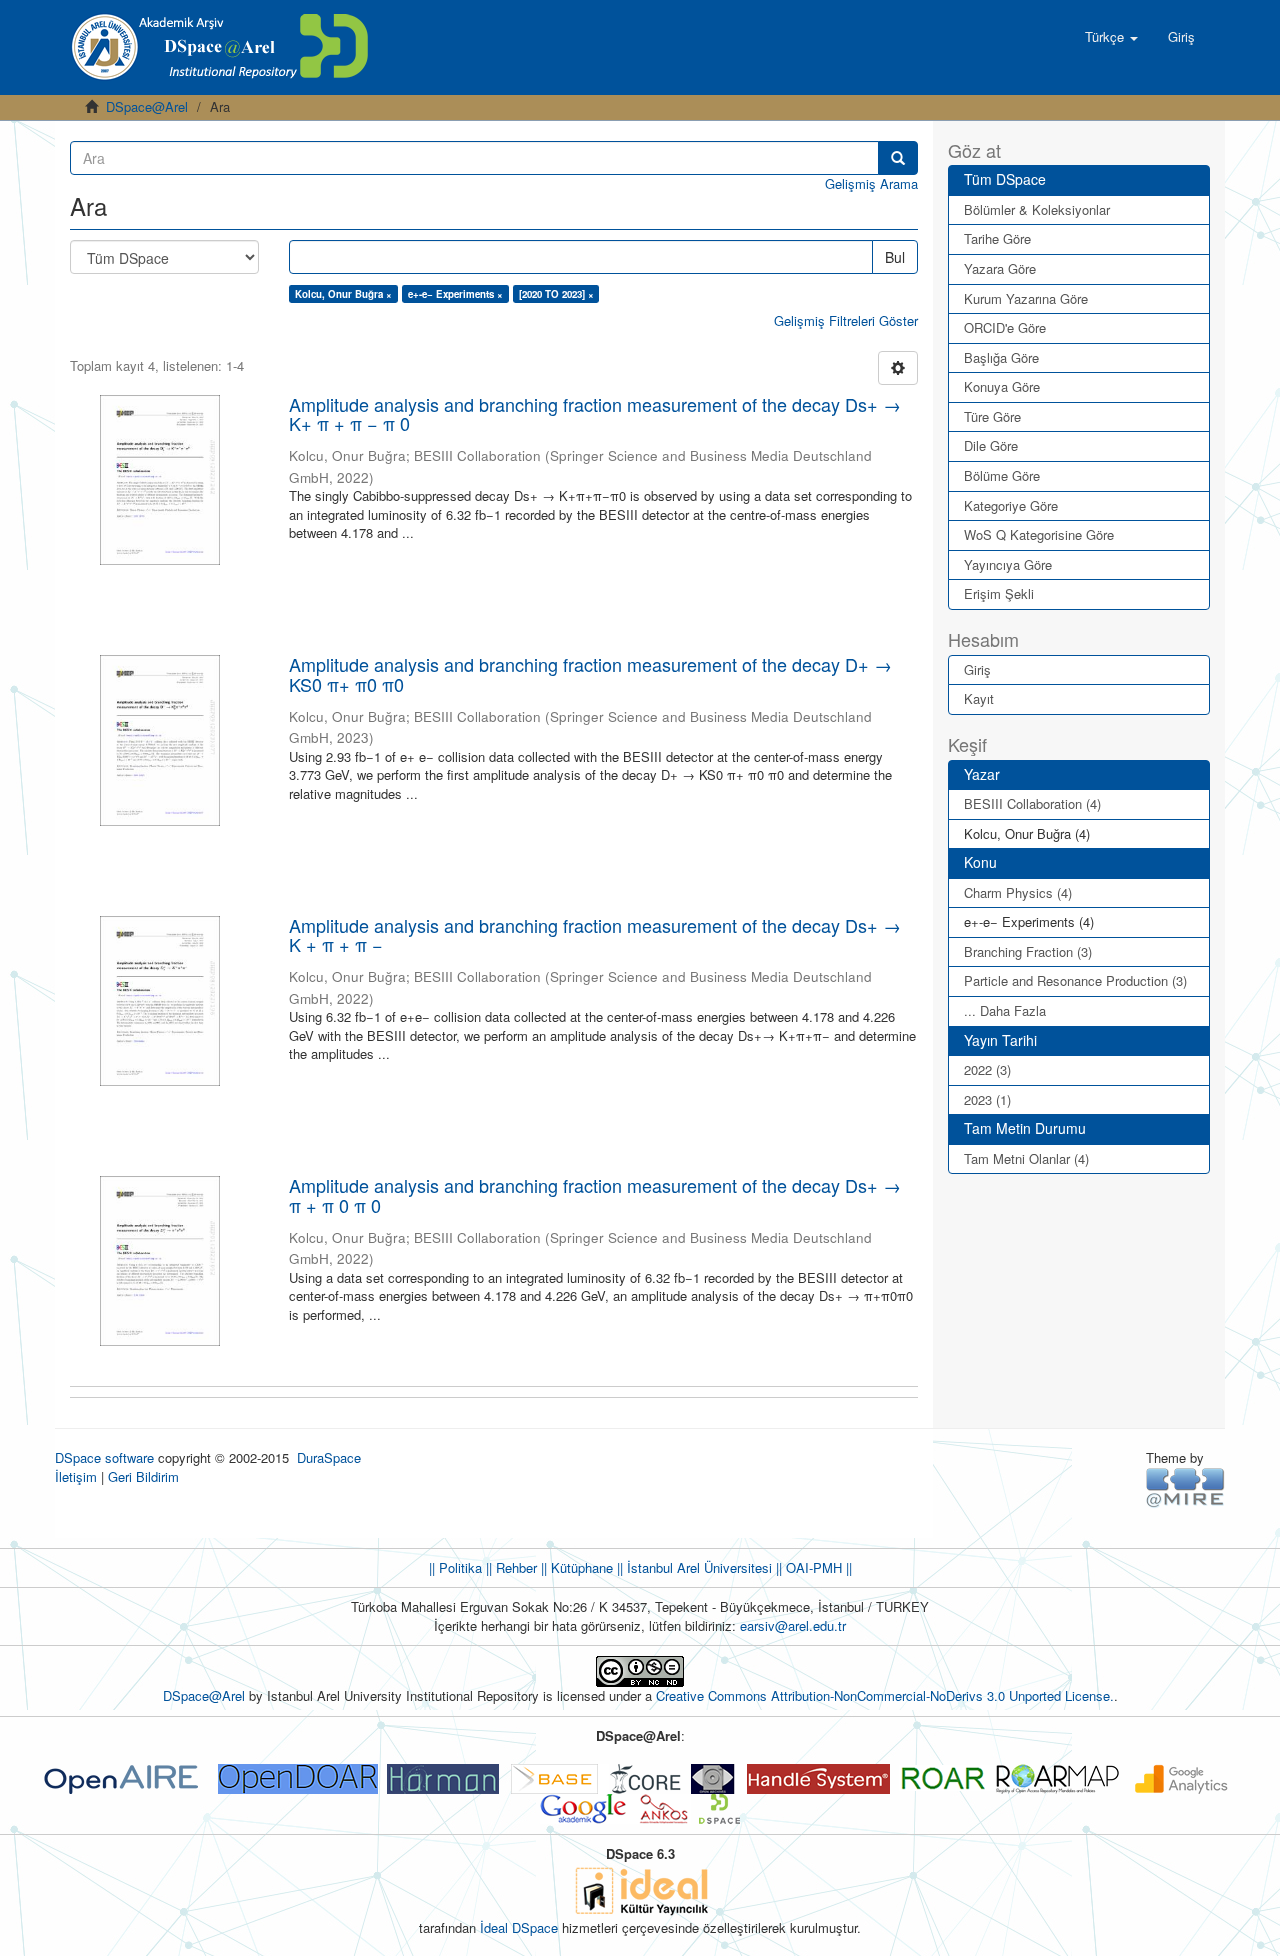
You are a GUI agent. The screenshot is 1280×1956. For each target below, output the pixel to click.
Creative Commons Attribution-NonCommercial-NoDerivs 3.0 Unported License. (885, 1695)
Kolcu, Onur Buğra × (343, 294)
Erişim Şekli (999, 593)
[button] (1111, 37)
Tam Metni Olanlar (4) (1026, 1158)
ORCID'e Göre (1005, 327)
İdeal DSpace (519, 1927)
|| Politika (455, 1567)
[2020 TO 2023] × (556, 294)
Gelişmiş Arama (871, 183)
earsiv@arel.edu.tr (793, 1625)
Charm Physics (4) (1018, 892)
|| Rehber (509, 1567)
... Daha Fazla (1005, 1010)
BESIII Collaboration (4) (1032, 803)
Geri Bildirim (143, 1476)
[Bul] (898, 158)
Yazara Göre (1000, 268)
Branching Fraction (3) (1028, 951)
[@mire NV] (1185, 1486)
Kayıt (979, 698)
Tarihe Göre (997, 238)
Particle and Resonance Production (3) (1075, 980)
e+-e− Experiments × (455, 294)
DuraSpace (329, 1457)
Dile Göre (991, 445)
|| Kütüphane (575, 1567)
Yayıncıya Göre (1008, 564)
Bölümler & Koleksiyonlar (1037, 209)
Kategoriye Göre (1011, 505)
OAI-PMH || (817, 1567)
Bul (895, 257)
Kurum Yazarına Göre (1026, 298)
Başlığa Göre (1001, 357)
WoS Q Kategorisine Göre (1039, 534)
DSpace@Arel (147, 106)
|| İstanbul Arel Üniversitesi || (697, 1567)
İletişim (76, 1476)
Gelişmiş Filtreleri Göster (846, 320)
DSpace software (104, 1457)
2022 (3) (987, 1069)
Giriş (977, 669)
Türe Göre (992, 416)
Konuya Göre (1002, 386)
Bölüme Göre (1002, 475)
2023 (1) (987, 1099)
